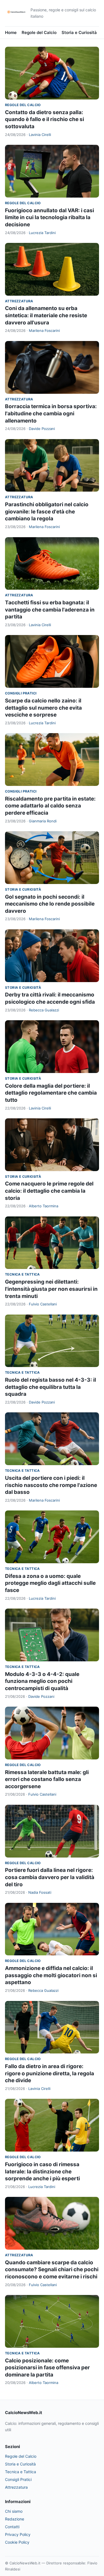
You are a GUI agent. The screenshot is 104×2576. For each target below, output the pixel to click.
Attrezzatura (19, 301)
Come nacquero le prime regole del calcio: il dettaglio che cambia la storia (49, 1191)
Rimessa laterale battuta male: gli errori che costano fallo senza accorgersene (47, 1779)
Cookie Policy (17, 2542)
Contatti (12, 2527)
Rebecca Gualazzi (44, 1010)
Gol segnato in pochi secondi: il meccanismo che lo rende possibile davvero (50, 904)
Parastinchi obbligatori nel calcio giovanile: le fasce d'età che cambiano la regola (47, 511)
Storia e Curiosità (79, 32)
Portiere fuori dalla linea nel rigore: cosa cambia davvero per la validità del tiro (50, 1877)
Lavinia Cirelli (40, 135)
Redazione (15, 2519)
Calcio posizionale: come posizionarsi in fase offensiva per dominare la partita (47, 2368)
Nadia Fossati (40, 1892)
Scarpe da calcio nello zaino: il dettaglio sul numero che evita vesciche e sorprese (43, 708)
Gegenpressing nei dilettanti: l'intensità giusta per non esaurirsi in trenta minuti (51, 1289)
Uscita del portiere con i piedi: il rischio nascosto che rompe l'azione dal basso (51, 1485)
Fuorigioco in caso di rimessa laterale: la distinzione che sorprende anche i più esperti (42, 2171)
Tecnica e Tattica (22, 1274)
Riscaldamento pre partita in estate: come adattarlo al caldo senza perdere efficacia (50, 806)
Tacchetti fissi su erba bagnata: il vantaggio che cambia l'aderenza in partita (50, 610)
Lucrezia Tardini (42, 233)
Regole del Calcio (39, 32)
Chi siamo (14, 2511)
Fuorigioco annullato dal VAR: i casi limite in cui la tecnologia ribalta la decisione (50, 217)
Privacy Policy (18, 2534)
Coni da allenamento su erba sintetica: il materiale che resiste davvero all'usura (46, 315)
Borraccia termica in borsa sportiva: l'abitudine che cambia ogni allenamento (51, 413)
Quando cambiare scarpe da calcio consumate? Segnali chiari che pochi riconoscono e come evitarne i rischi (52, 2270)
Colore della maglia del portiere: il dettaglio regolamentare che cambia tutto (51, 1093)
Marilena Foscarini (44, 330)
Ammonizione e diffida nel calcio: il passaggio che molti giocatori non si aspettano (51, 1975)
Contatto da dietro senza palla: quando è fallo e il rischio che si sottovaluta (45, 119)
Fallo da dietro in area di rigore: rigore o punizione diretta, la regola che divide (50, 2073)
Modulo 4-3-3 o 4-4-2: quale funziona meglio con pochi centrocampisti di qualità (42, 1681)
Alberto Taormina (44, 1206)
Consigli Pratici (21, 693)
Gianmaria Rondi (43, 821)
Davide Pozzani (42, 429)
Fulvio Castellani (43, 1304)
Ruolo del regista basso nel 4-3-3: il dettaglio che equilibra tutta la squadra (50, 1387)
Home (11, 32)
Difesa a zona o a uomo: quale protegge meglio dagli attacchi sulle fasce (50, 1583)
